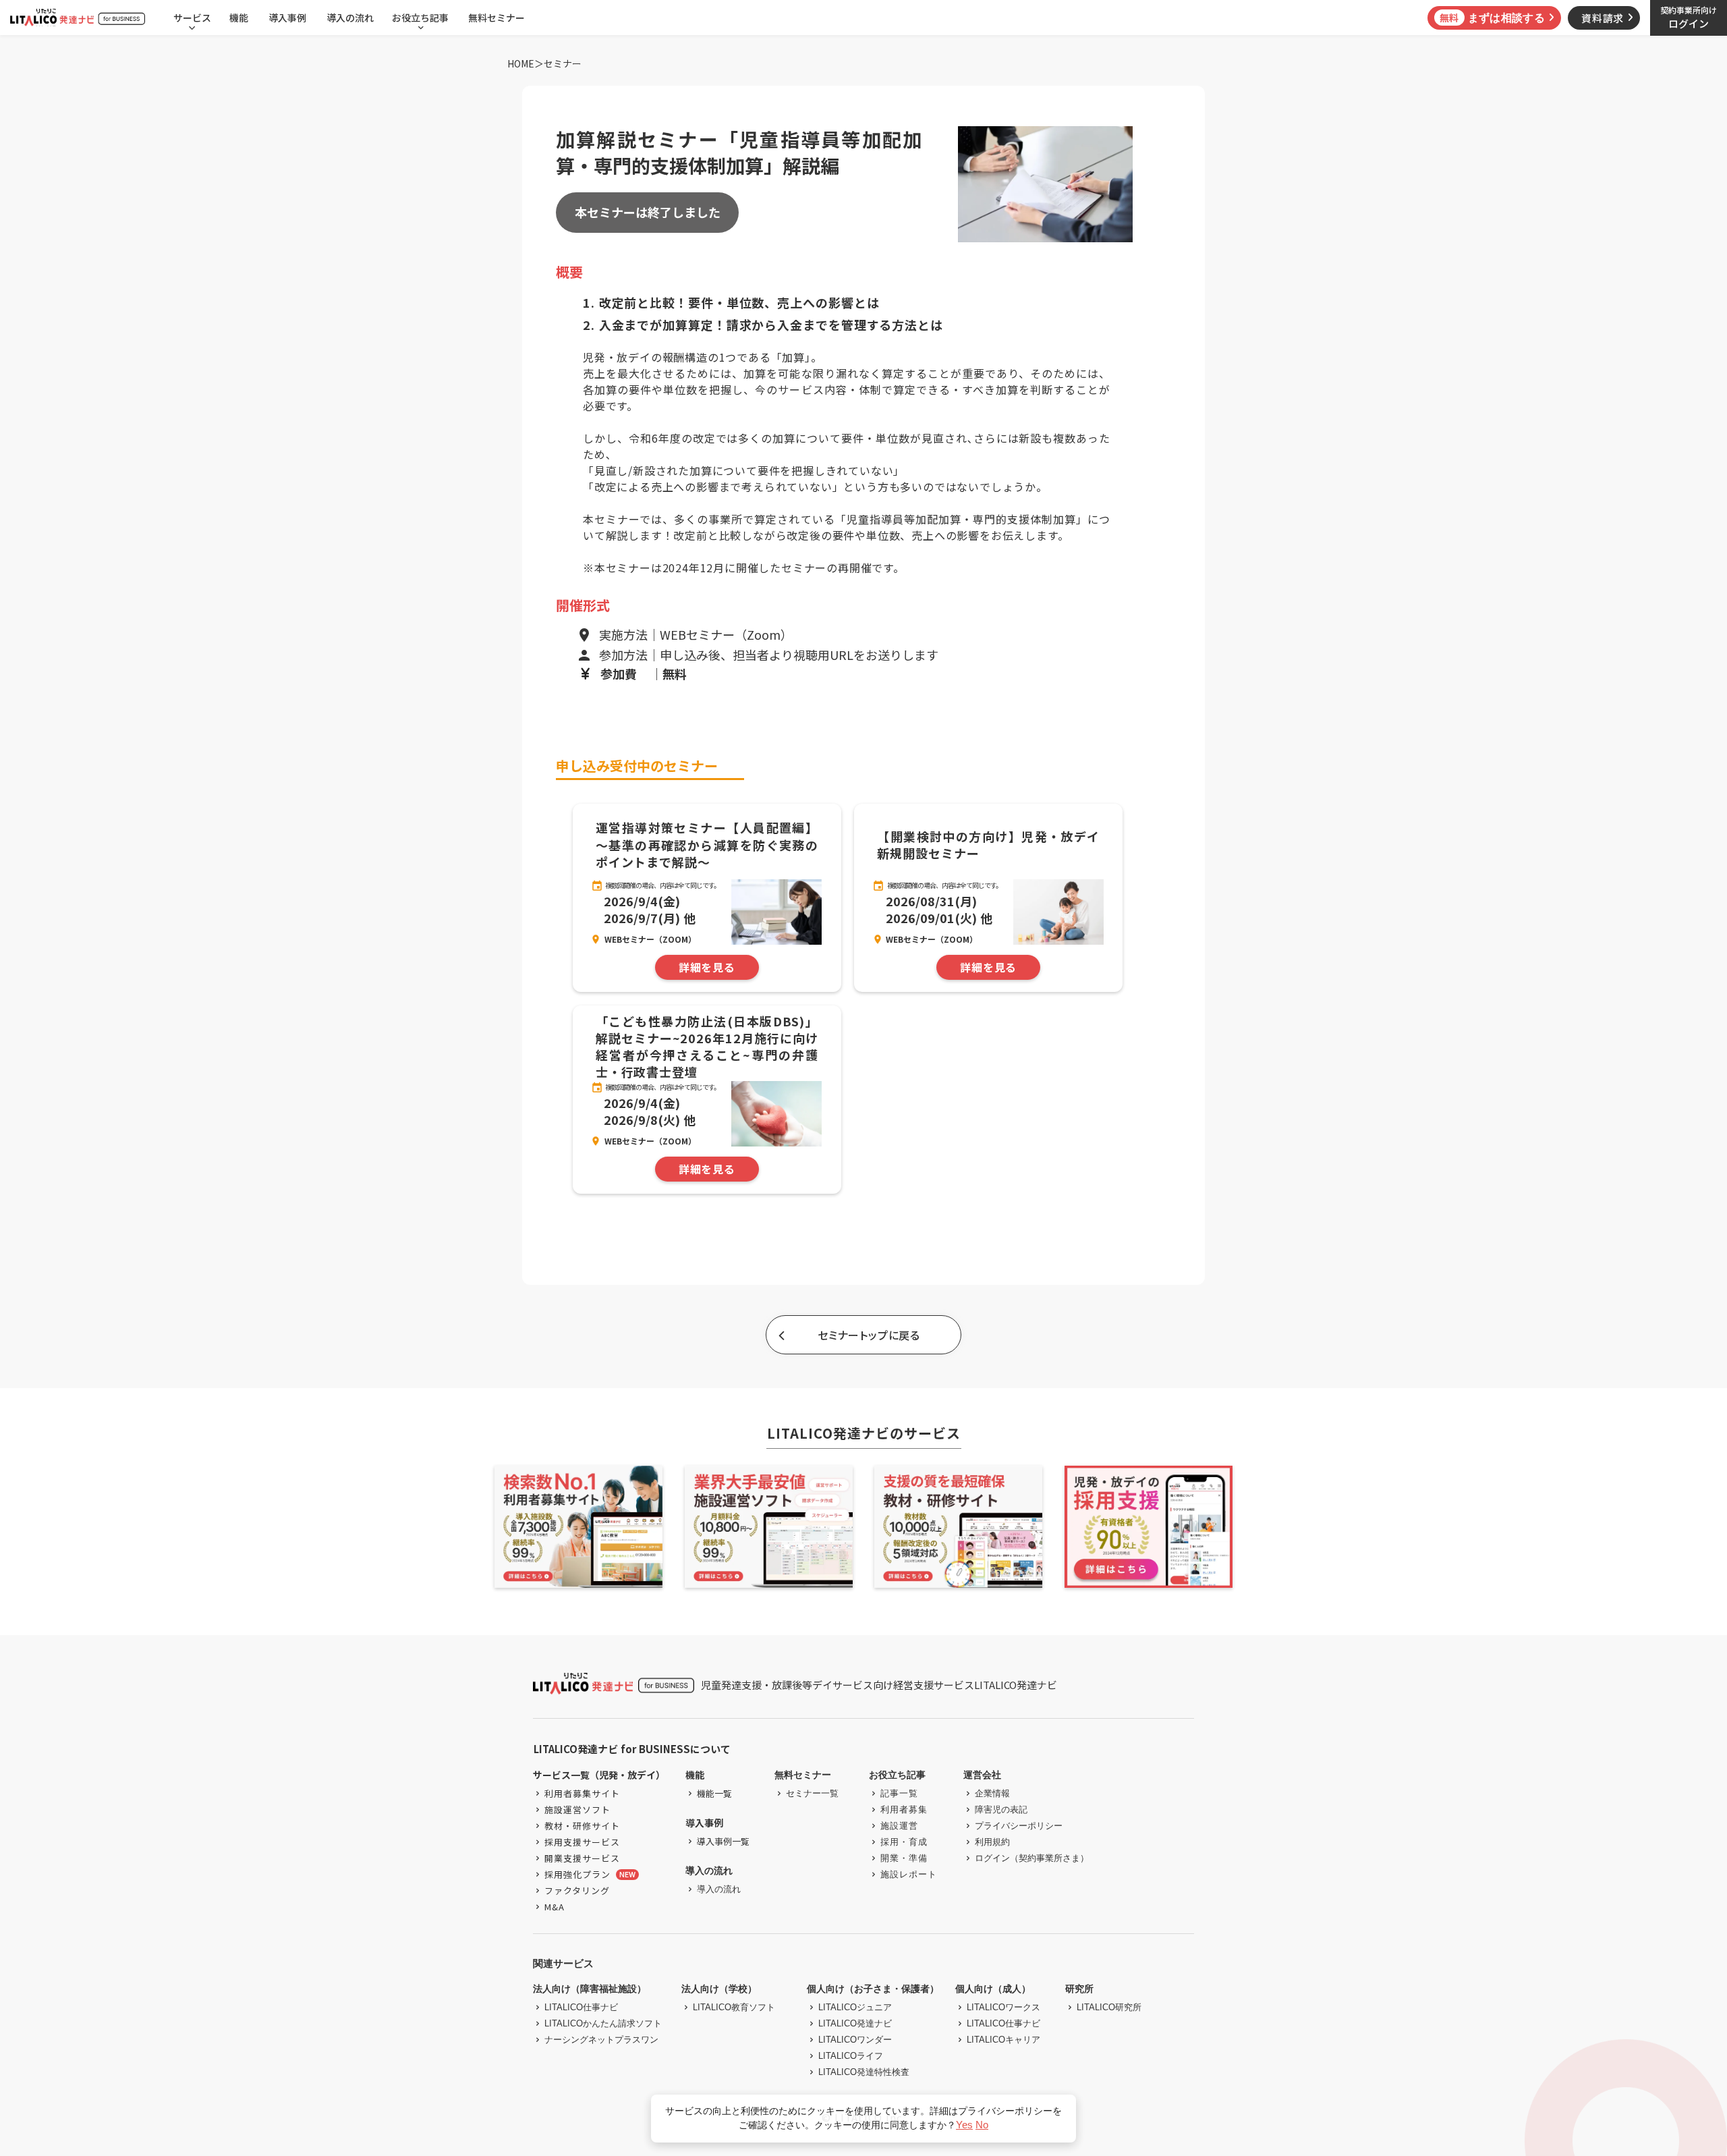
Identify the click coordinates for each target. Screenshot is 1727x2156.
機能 (239, 18)
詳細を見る (707, 968)
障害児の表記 (1001, 1809)
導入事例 (287, 18)
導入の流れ (350, 18)
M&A (555, 1907)
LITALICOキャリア (1003, 2040)
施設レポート (909, 1874)
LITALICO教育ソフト (734, 2007)
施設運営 (899, 1826)
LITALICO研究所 (1109, 2007)
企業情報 (992, 1793)
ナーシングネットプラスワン (601, 2040)
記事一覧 (899, 1793)
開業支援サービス (582, 1858)
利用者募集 (904, 1809)
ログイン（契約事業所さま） (1032, 1858)
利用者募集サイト (582, 1793)
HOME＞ (526, 64)
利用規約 (992, 1842)
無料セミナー (497, 18)
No (982, 2125)
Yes (964, 2125)
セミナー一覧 (812, 1793)
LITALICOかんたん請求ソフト (603, 2023)
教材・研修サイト (582, 1826)
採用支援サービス (582, 1842)
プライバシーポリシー (1019, 1826)
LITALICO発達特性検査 (864, 2072)
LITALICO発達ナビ (855, 2023)
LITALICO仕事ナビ (581, 2007)
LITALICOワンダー (855, 2040)
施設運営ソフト (577, 1809)
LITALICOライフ (851, 2056)
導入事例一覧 (723, 1841)
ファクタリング (577, 1890)
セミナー (563, 64)
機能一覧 (714, 1793)
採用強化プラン (577, 1874)
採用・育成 (904, 1842)
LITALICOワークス (1003, 2007)
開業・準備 (904, 1858)
